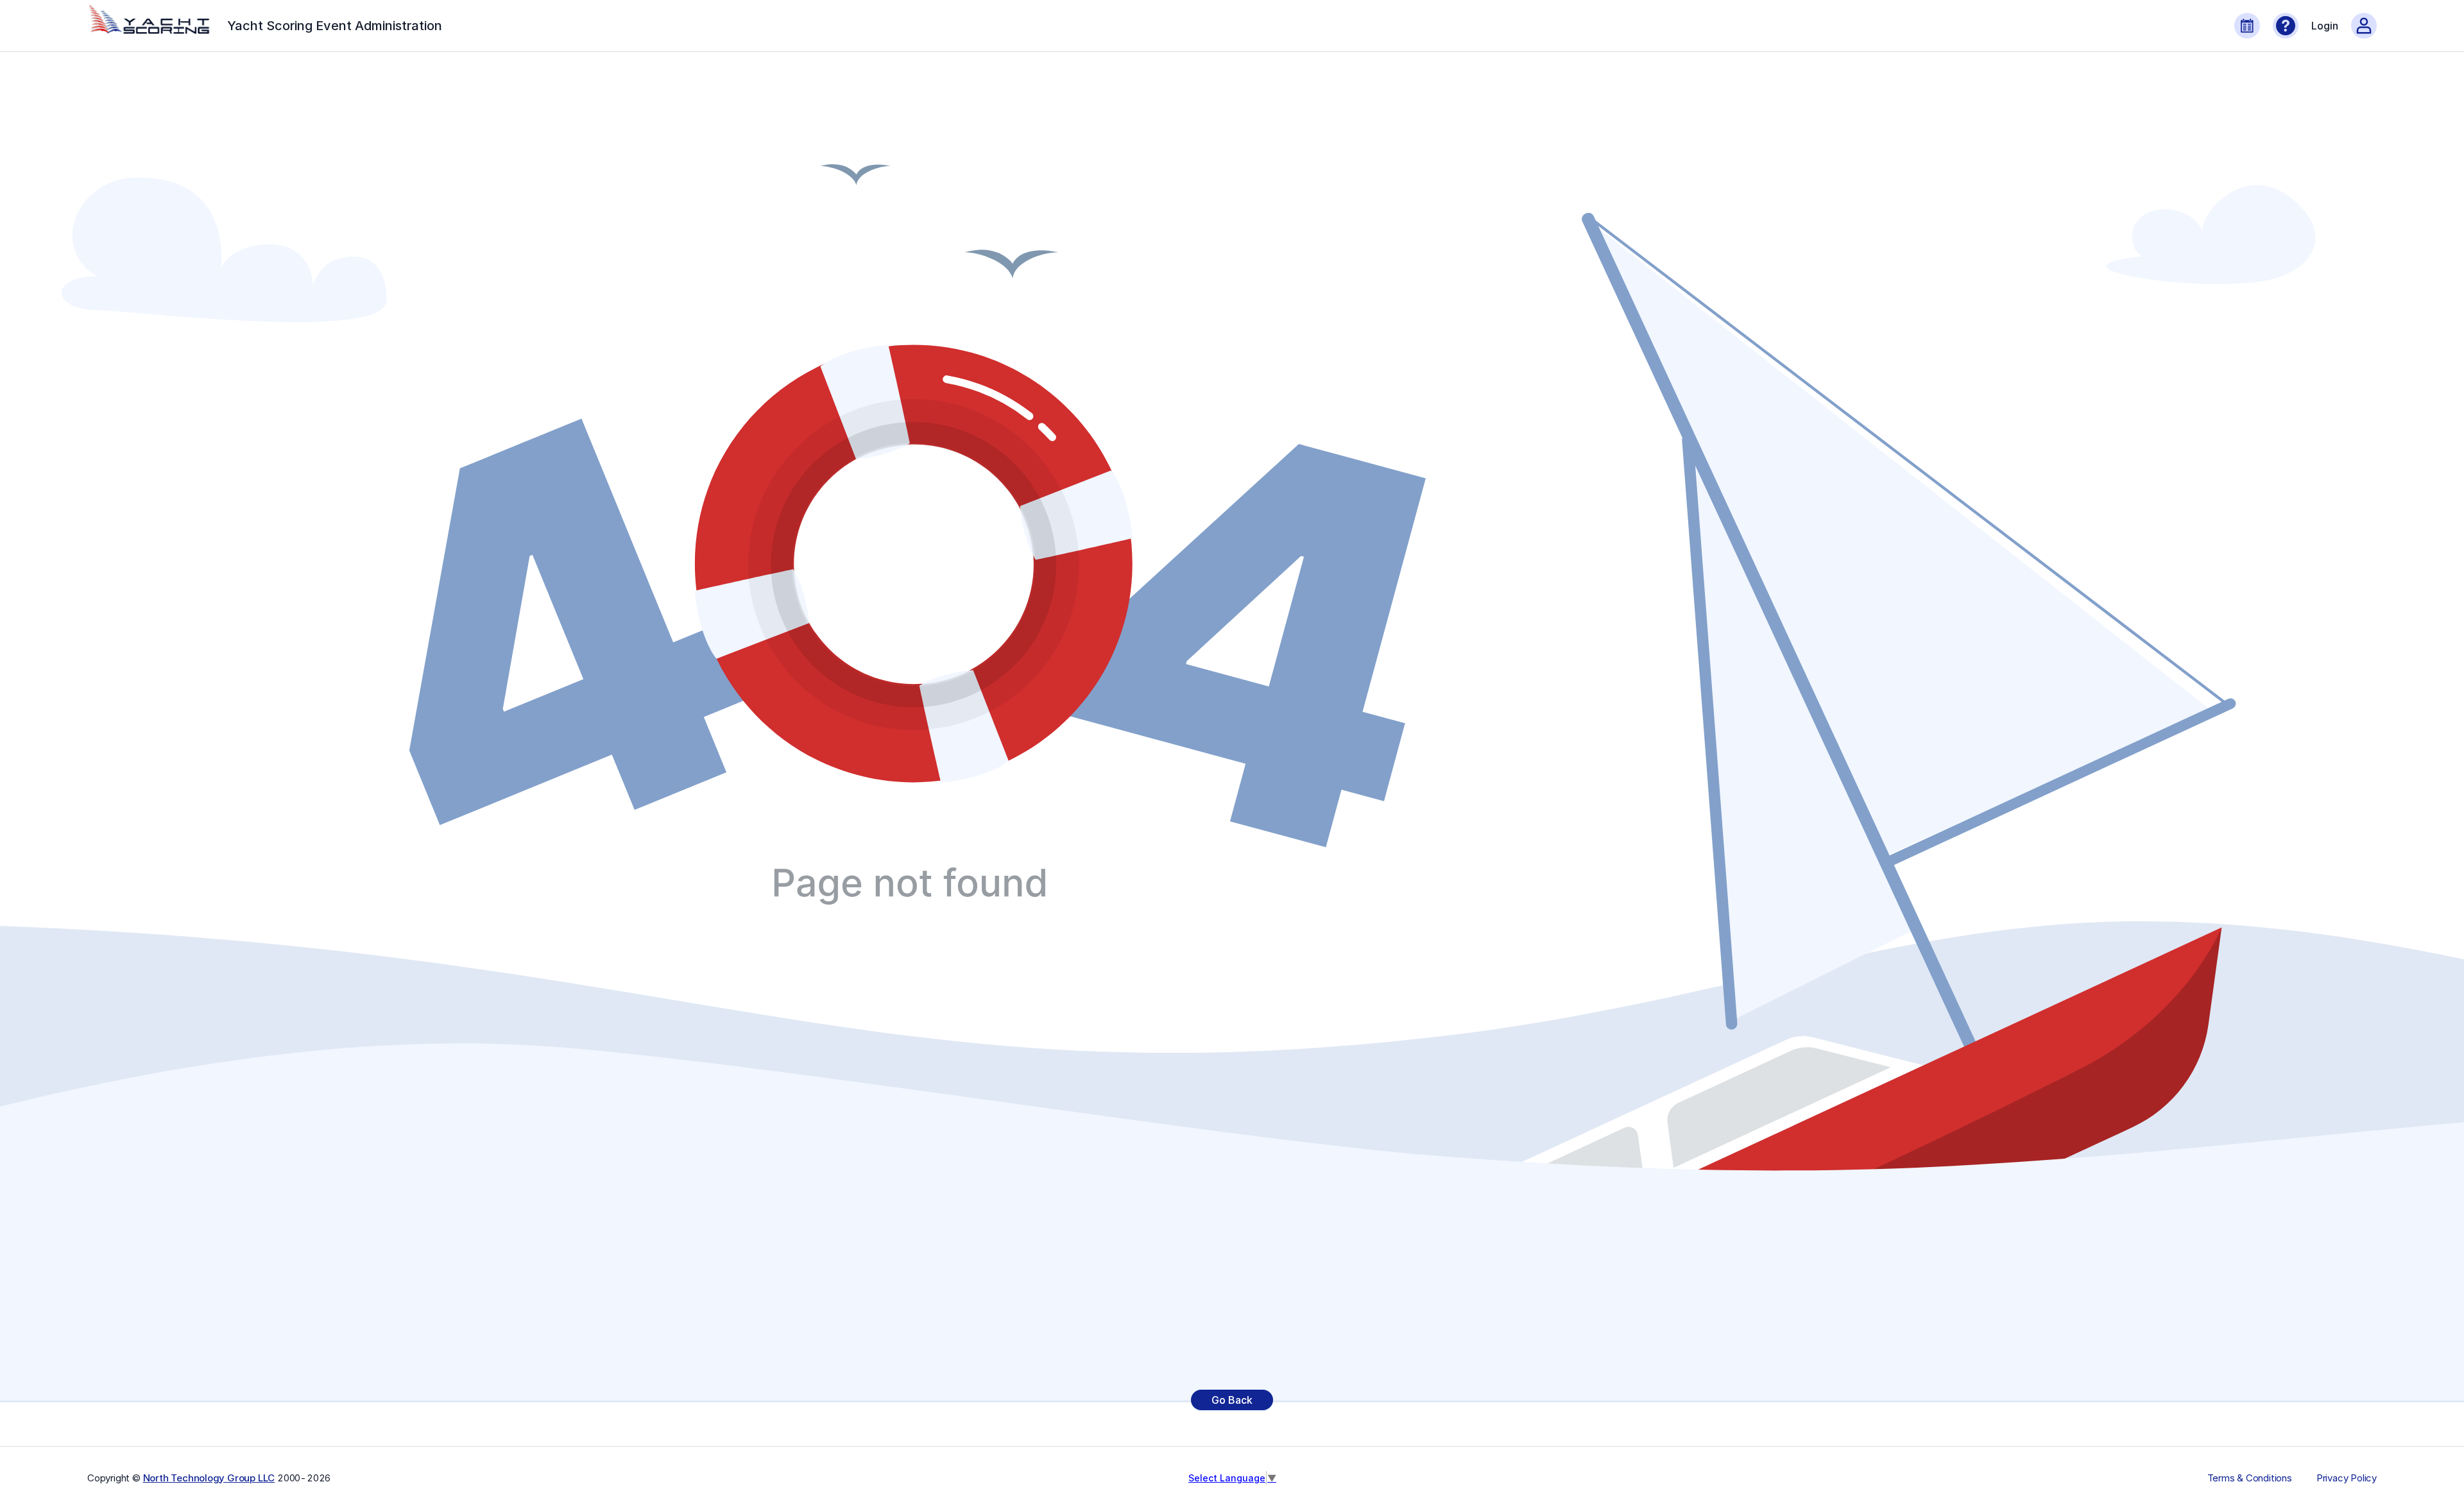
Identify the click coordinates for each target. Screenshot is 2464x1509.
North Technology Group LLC (209, 1478)
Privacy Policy (2347, 1478)
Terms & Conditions (2250, 1478)
